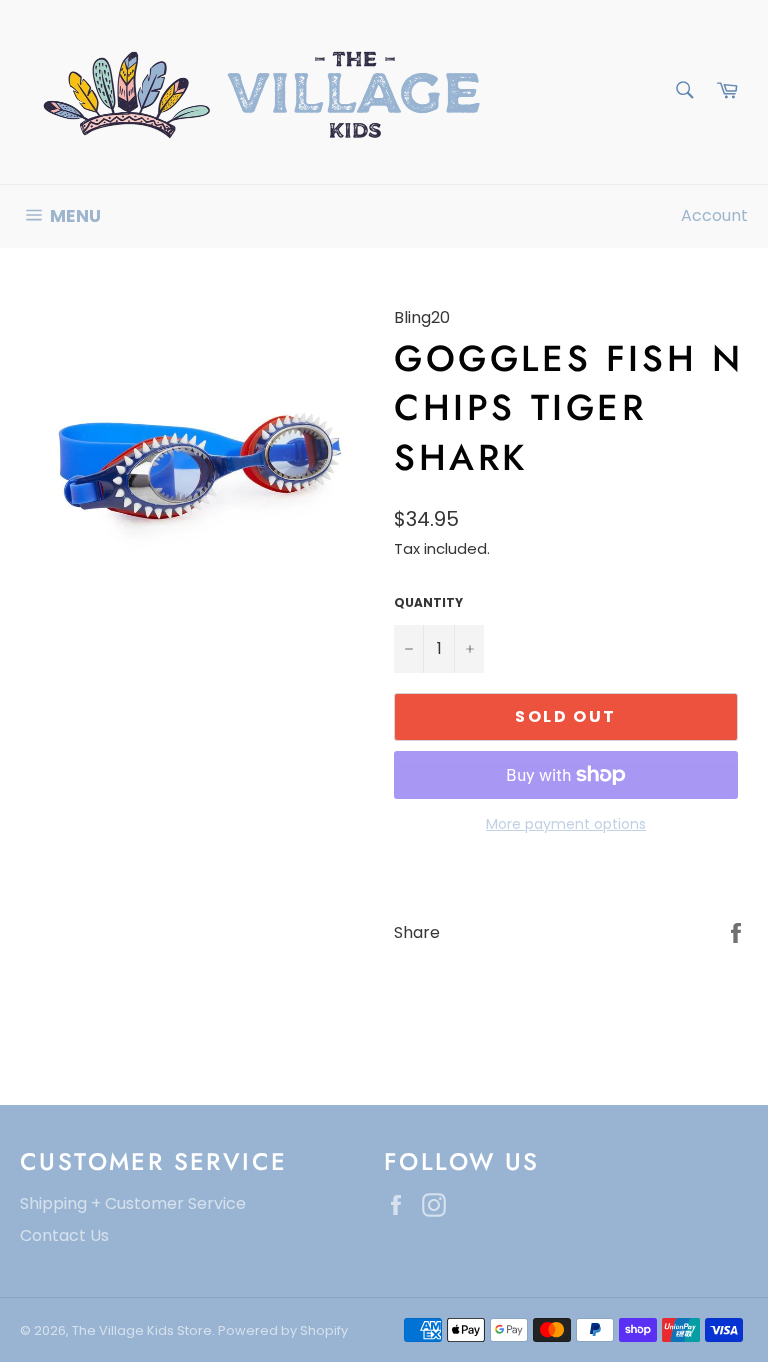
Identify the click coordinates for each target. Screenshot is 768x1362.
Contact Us (64, 1235)
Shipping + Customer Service (133, 1203)
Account (714, 215)
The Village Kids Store (142, 1330)
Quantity (428, 603)
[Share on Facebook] (736, 931)
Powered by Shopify (283, 1330)
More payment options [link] (566, 824)
